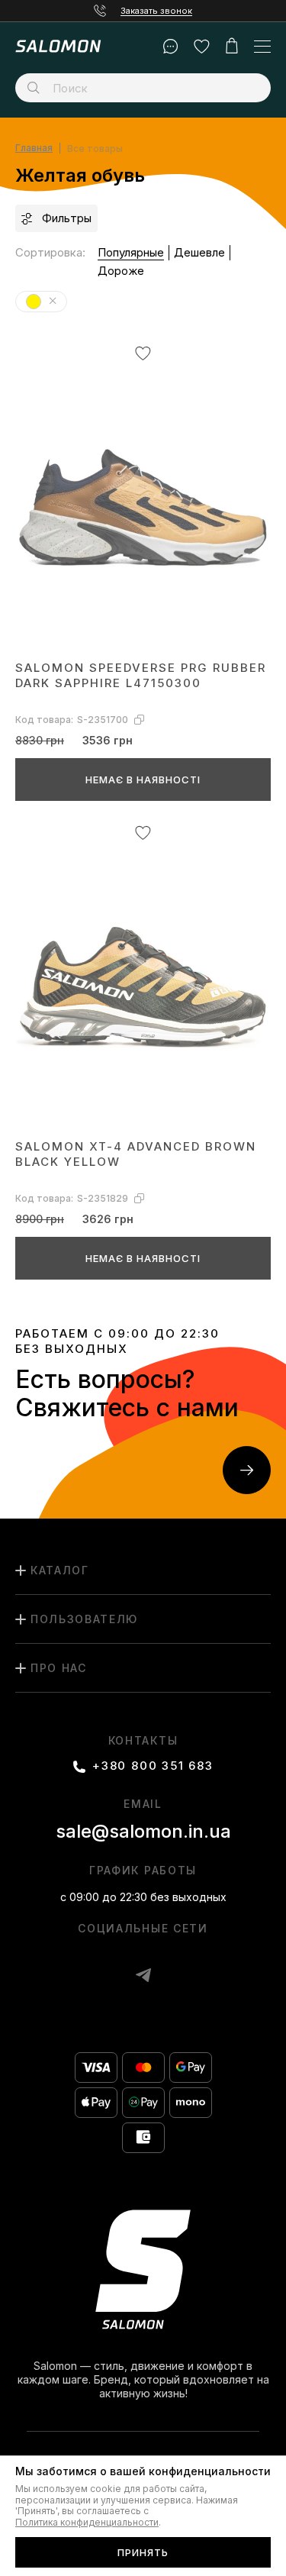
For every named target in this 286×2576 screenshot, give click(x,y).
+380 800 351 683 (153, 1766)
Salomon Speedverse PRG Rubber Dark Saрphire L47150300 (141, 675)
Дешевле (199, 252)
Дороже (121, 271)
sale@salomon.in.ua (143, 1831)
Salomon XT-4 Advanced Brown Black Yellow (136, 1154)
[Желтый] (53, 301)
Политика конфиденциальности (87, 2523)
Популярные (131, 252)
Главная (34, 148)
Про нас (59, 1668)
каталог (60, 1570)
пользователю (84, 1619)
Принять (143, 2552)
